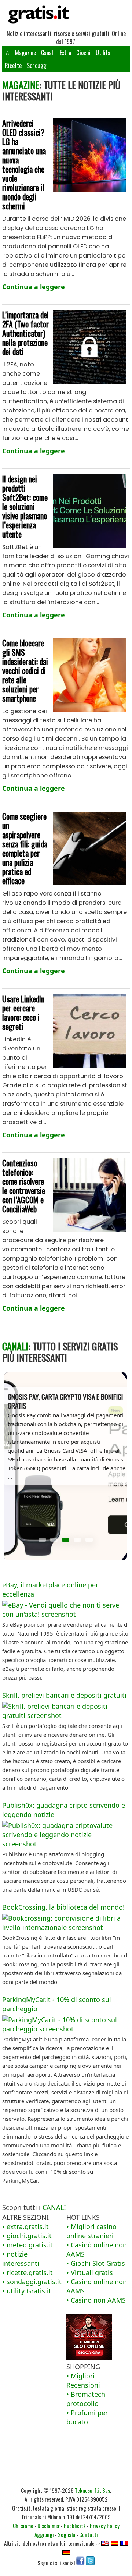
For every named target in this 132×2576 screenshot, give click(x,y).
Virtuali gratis (92, 2272)
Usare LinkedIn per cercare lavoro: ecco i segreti (23, 1012)
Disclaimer (49, 2526)
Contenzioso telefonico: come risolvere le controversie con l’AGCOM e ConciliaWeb (24, 1186)
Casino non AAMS (98, 2300)
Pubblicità (75, 2526)
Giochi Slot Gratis (98, 2263)
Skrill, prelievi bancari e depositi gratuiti (64, 1695)
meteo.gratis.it (30, 2245)
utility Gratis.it (29, 2291)
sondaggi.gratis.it (34, 2282)
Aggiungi (44, 2534)
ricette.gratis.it (30, 2272)
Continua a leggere (34, 287)
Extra (65, 53)
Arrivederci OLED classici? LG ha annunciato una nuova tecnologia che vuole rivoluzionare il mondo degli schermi (24, 164)
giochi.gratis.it (29, 2236)
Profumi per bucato (87, 2417)
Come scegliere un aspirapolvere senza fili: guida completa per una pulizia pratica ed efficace (25, 848)
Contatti (89, 2534)
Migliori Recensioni (83, 2380)
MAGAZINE (21, 85)
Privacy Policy (105, 2526)
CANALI (15, 1346)
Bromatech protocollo (86, 2399)
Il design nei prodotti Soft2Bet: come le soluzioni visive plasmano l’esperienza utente (25, 506)
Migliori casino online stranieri (91, 2231)
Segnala (67, 2534)
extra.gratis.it (28, 2226)
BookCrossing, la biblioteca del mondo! (63, 1907)
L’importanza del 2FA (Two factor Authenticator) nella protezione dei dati (25, 333)
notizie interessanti (21, 2259)
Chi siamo (23, 2526)
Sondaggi (37, 65)
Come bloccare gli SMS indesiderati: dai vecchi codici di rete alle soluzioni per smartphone (25, 670)
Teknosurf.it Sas (92, 2490)
